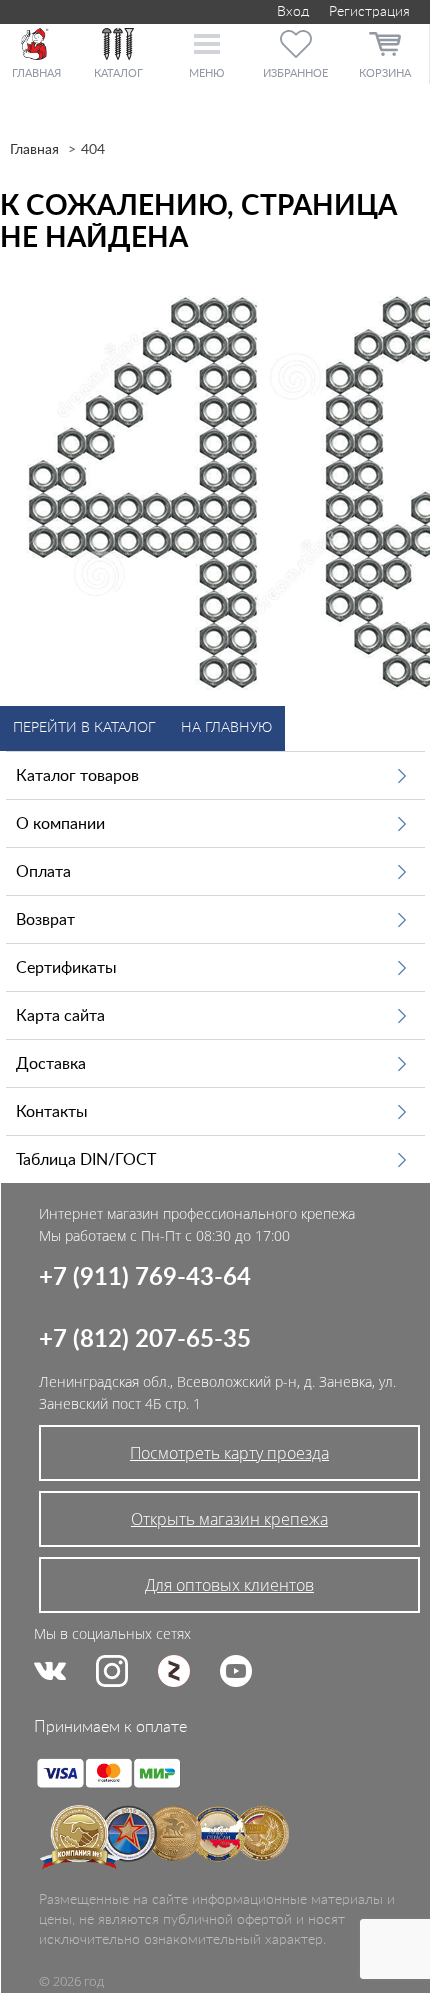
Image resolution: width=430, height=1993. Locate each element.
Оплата (43, 872)
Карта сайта (60, 1016)
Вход (291, 12)
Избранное (295, 73)
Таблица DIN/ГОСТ (86, 1160)
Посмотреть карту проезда (229, 1453)
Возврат (45, 920)
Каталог (118, 73)
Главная (34, 150)
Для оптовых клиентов (229, 1585)
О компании (60, 824)
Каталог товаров (77, 776)
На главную (226, 728)
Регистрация (369, 12)
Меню (206, 73)
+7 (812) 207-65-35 (145, 1340)
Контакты (52, 1112)
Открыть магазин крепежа (229, 1519)
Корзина (385, 73)
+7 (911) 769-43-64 (145, 1278)
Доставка (51, 1064)
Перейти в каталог (84, 728)
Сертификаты (66, 968)
